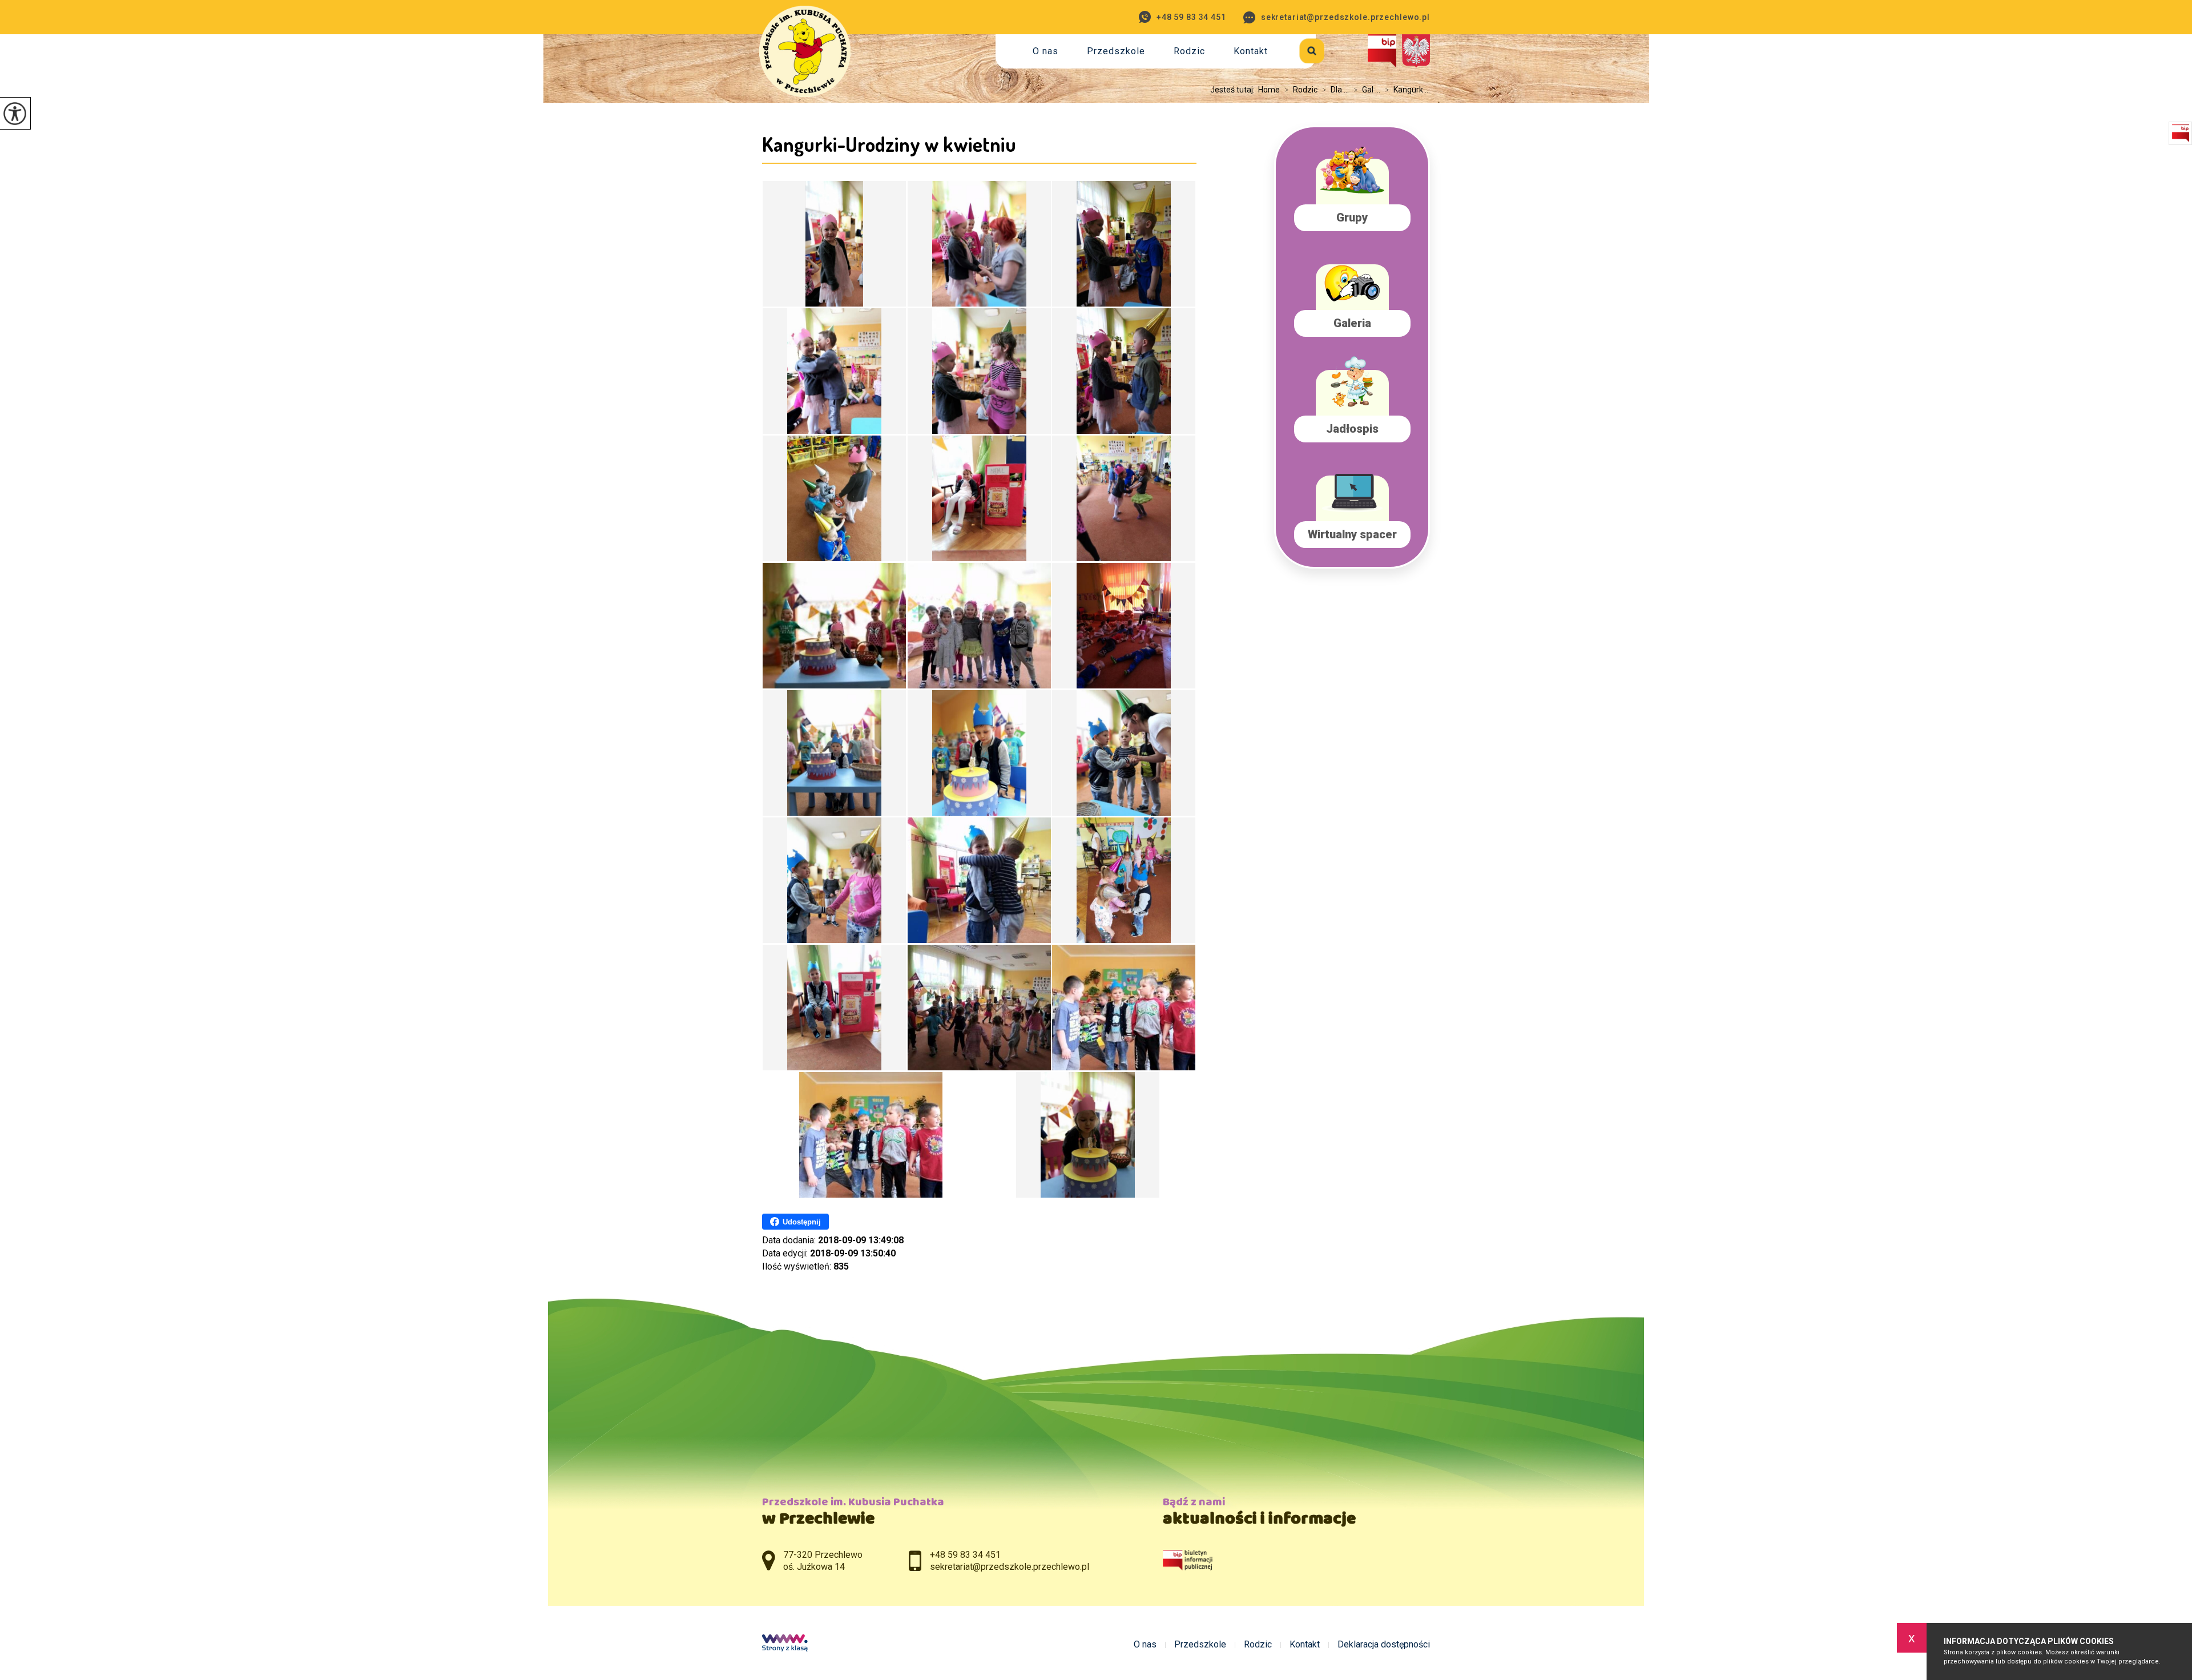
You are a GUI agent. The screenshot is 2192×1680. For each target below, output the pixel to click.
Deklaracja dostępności (1384, 1645)
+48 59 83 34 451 (1191, 17)
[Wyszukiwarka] (1299, 49)
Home (1269, 90)
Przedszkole (1116, 51)
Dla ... (1335, 90)
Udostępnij (802, 1222)
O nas (1045, 51)
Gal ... (1367, 90)
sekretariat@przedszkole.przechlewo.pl (1345, 17)
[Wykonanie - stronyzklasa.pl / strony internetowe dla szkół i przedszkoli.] (785, 1644)
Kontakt (1251, 51)
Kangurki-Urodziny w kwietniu (889, 144)
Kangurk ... (1407, 90)
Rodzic (1189, 51)
